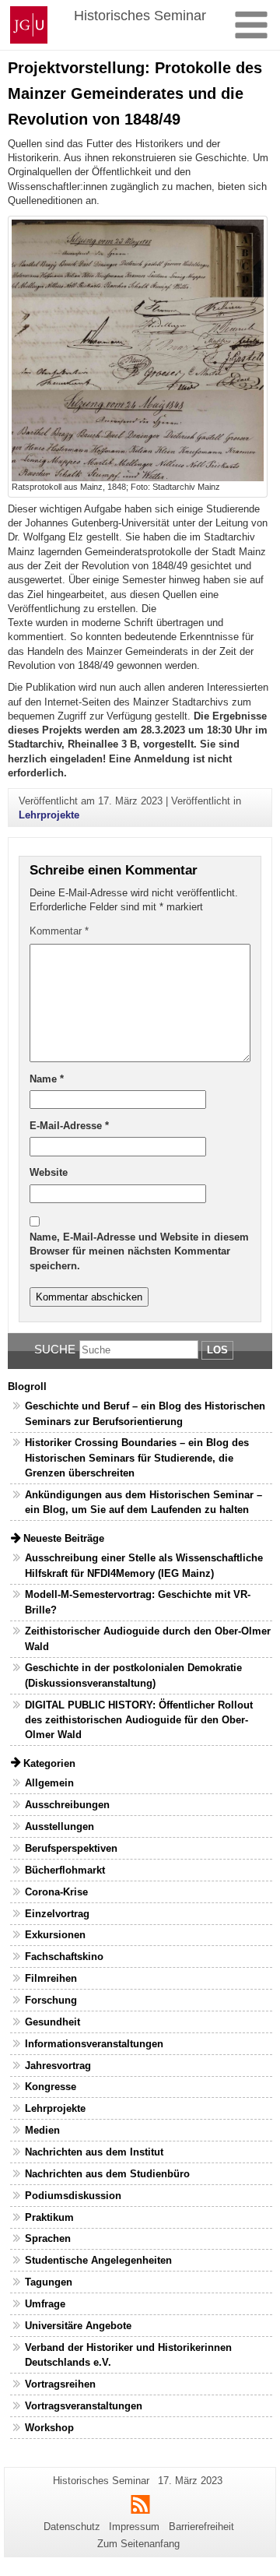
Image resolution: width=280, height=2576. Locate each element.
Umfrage (45, 2304)
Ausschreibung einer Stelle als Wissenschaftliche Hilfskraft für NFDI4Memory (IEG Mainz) (144, 1565)
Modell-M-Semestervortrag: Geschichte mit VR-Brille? (138, 1602)
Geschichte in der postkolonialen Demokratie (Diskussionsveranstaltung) (133, 1675)
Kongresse (51, 2087)
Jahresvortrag (58, 2066)
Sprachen (48, 2238)
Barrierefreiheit (201, 2527)
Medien (42, 2130)
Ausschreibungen (67, 1805)
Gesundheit (52, 2022)
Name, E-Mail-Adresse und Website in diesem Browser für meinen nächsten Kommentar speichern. (139, 1251)
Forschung (51, 2000)
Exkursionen (55, 1935)
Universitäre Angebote (78, 2326)
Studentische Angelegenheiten (98, 2260)
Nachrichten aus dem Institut (94, 2152)
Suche (55, 1349)
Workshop (49, 2428)
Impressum (134, 2527)
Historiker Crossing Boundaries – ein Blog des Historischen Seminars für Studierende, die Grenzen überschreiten (137, 1457)
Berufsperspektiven (71, 1848)
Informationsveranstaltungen (94, 2044)
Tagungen (49, 2282)
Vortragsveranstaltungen (84, 2406)
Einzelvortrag (57, 1914)
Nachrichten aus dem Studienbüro (107, 2174)
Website (49, 1172)
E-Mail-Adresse (69, 1126)
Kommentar (59, 931)
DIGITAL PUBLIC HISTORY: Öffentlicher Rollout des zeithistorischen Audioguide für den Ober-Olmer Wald (139, 1720)
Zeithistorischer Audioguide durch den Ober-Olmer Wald (148, 1638)
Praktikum (49, 2217)
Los (217, 1350)
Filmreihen (51, 1978)
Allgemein (49, 1783)
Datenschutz (72, 2527)
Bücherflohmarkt (65, 1870)
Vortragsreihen (60, 2384)
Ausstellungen (59, 1826)
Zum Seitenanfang (138, 2544)
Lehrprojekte (49, 815)
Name (47, 1079)
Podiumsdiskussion (73, 2196)
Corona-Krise (56, 1892)
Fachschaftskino (64, 1957)
